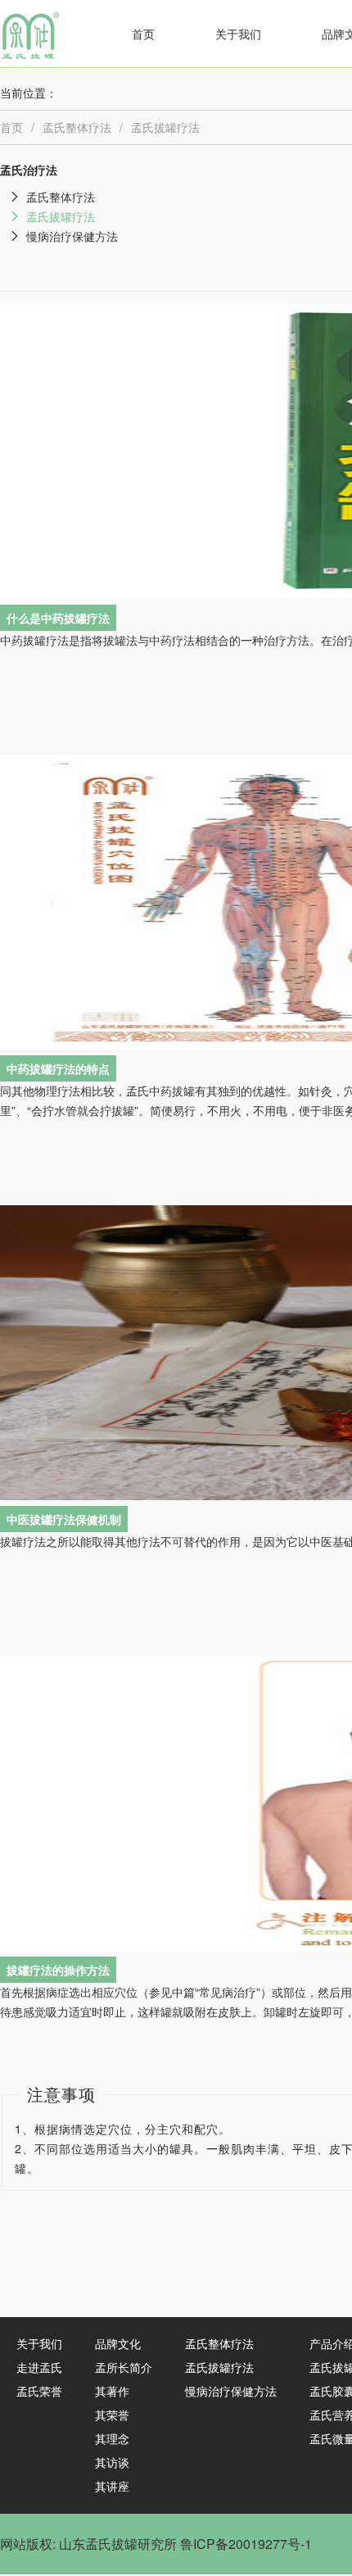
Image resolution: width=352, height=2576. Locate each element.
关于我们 (238, 34)
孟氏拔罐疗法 (165, 127)
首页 (143, 34)
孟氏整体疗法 (77, 127)
